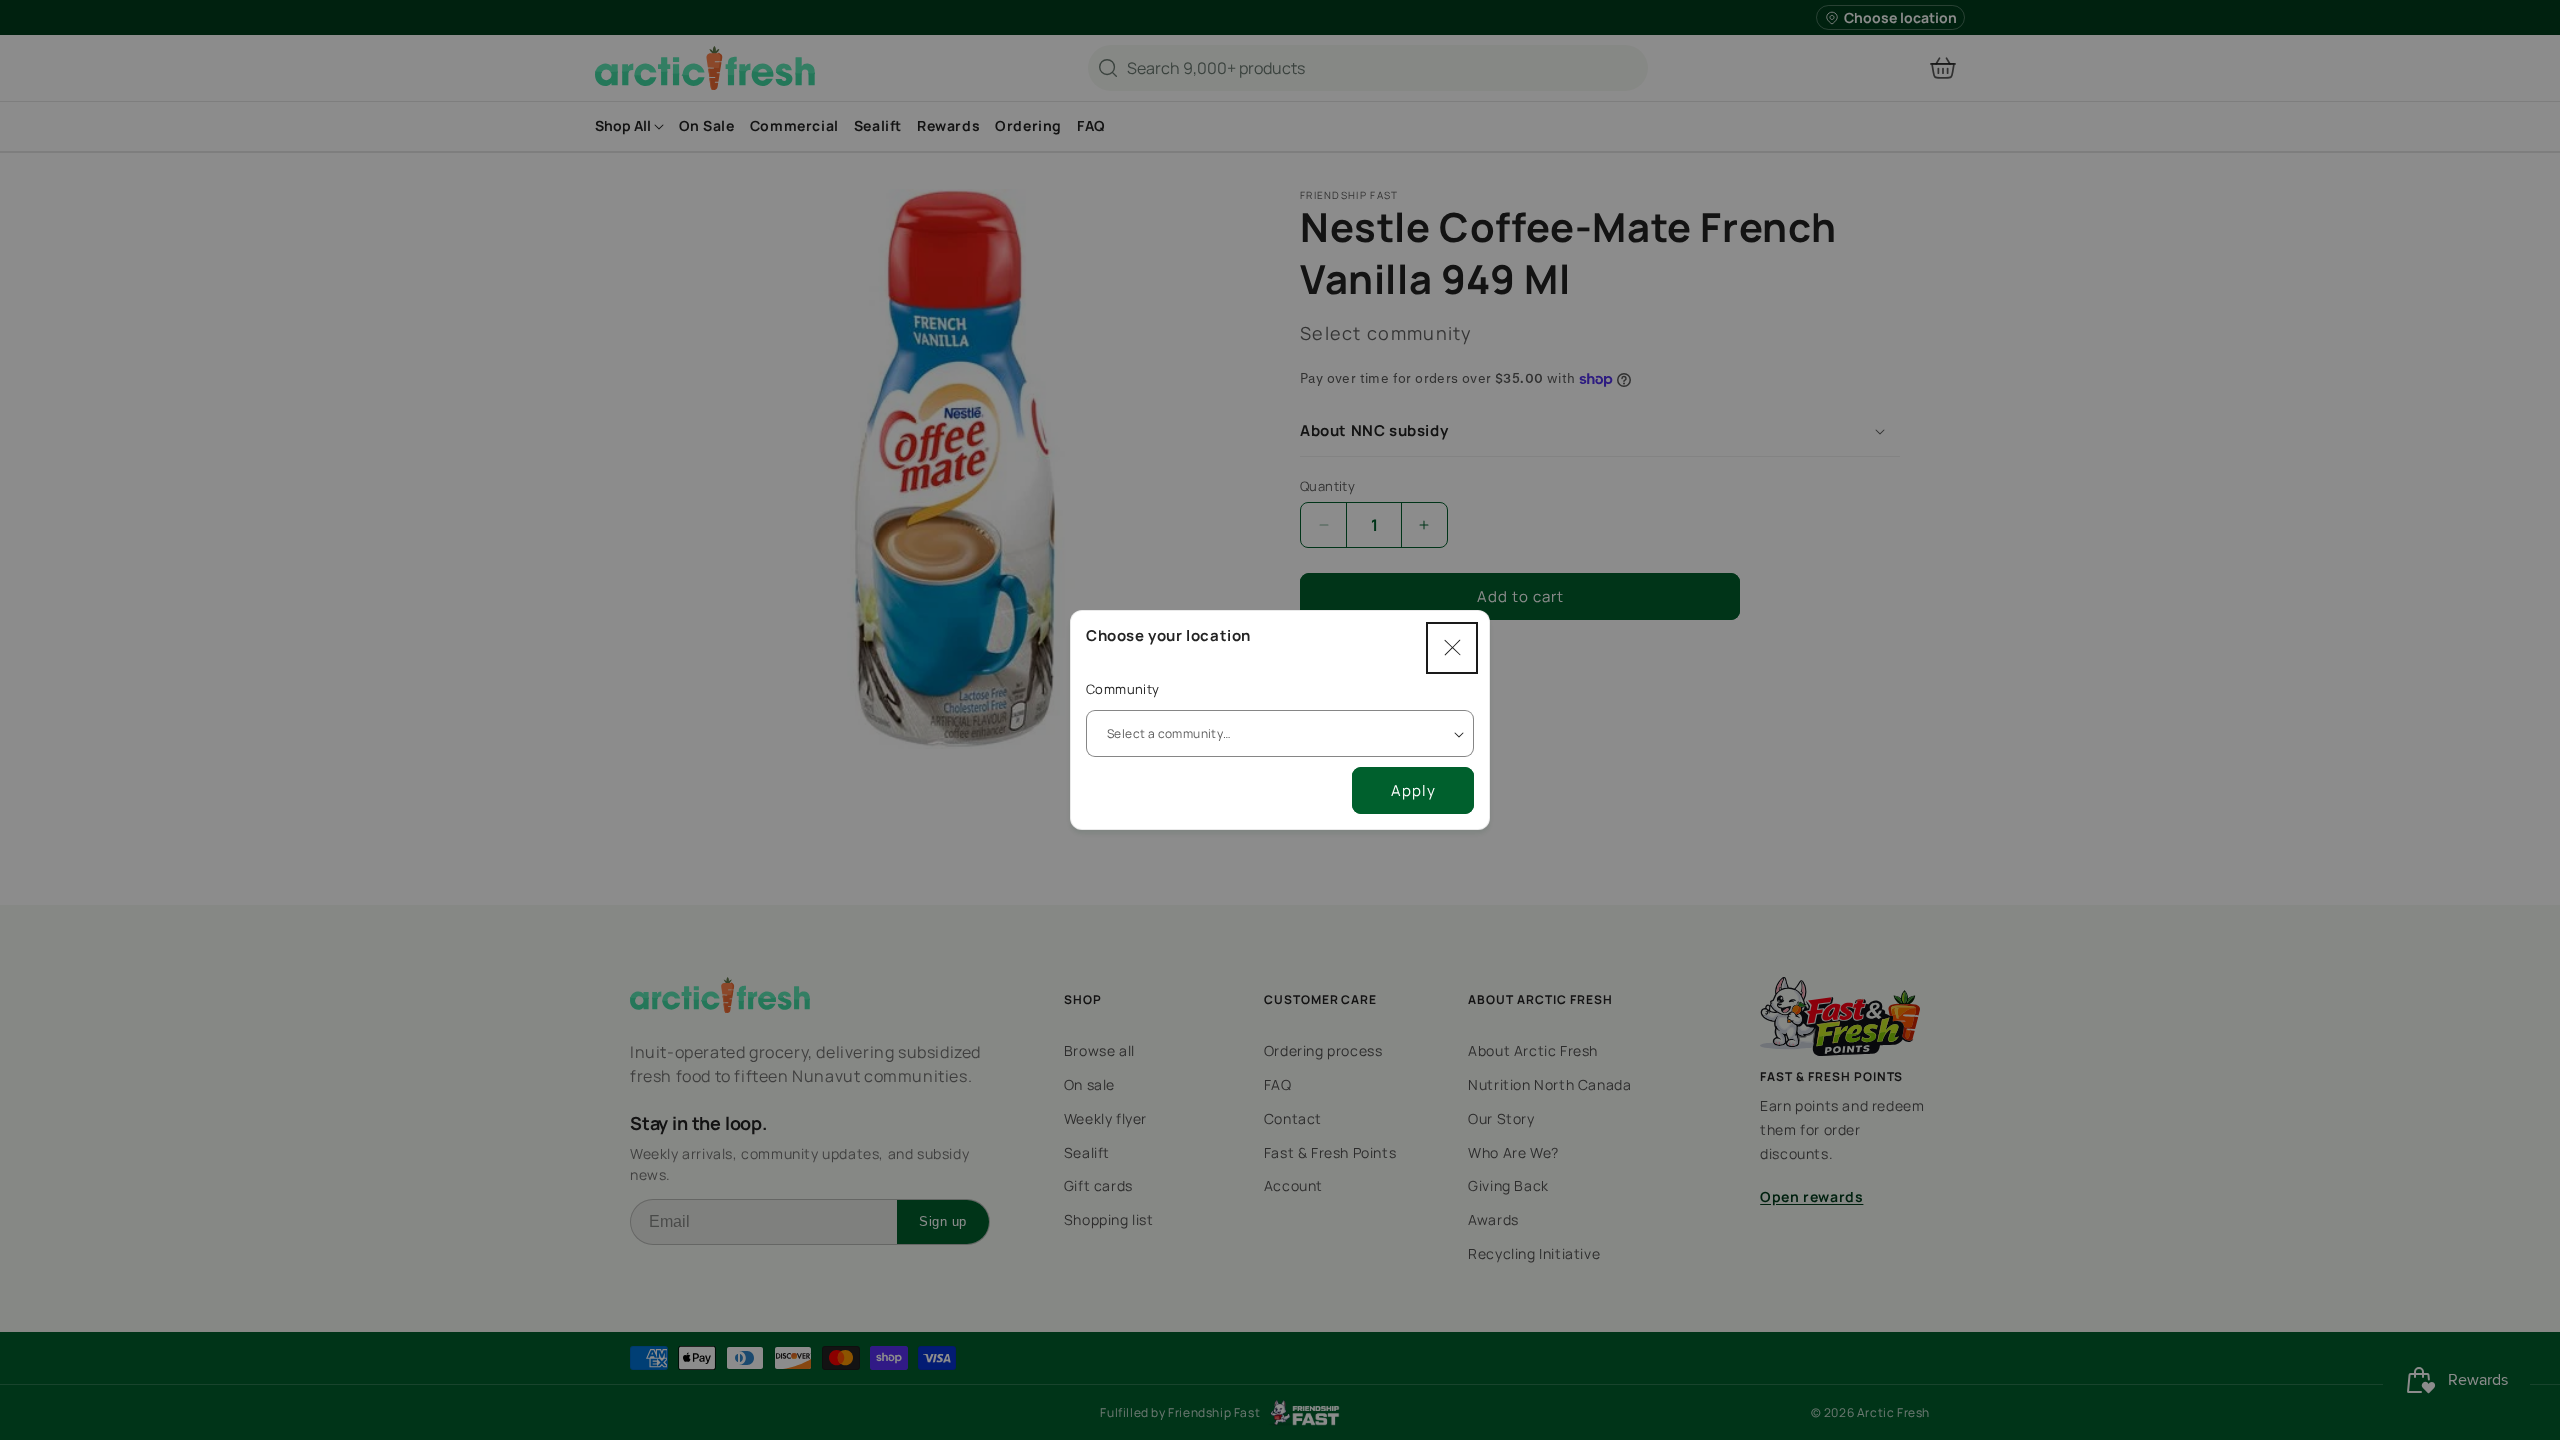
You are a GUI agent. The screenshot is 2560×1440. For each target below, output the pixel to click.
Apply (1413, 790)
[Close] (1452, 648)
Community (1123, 689)
